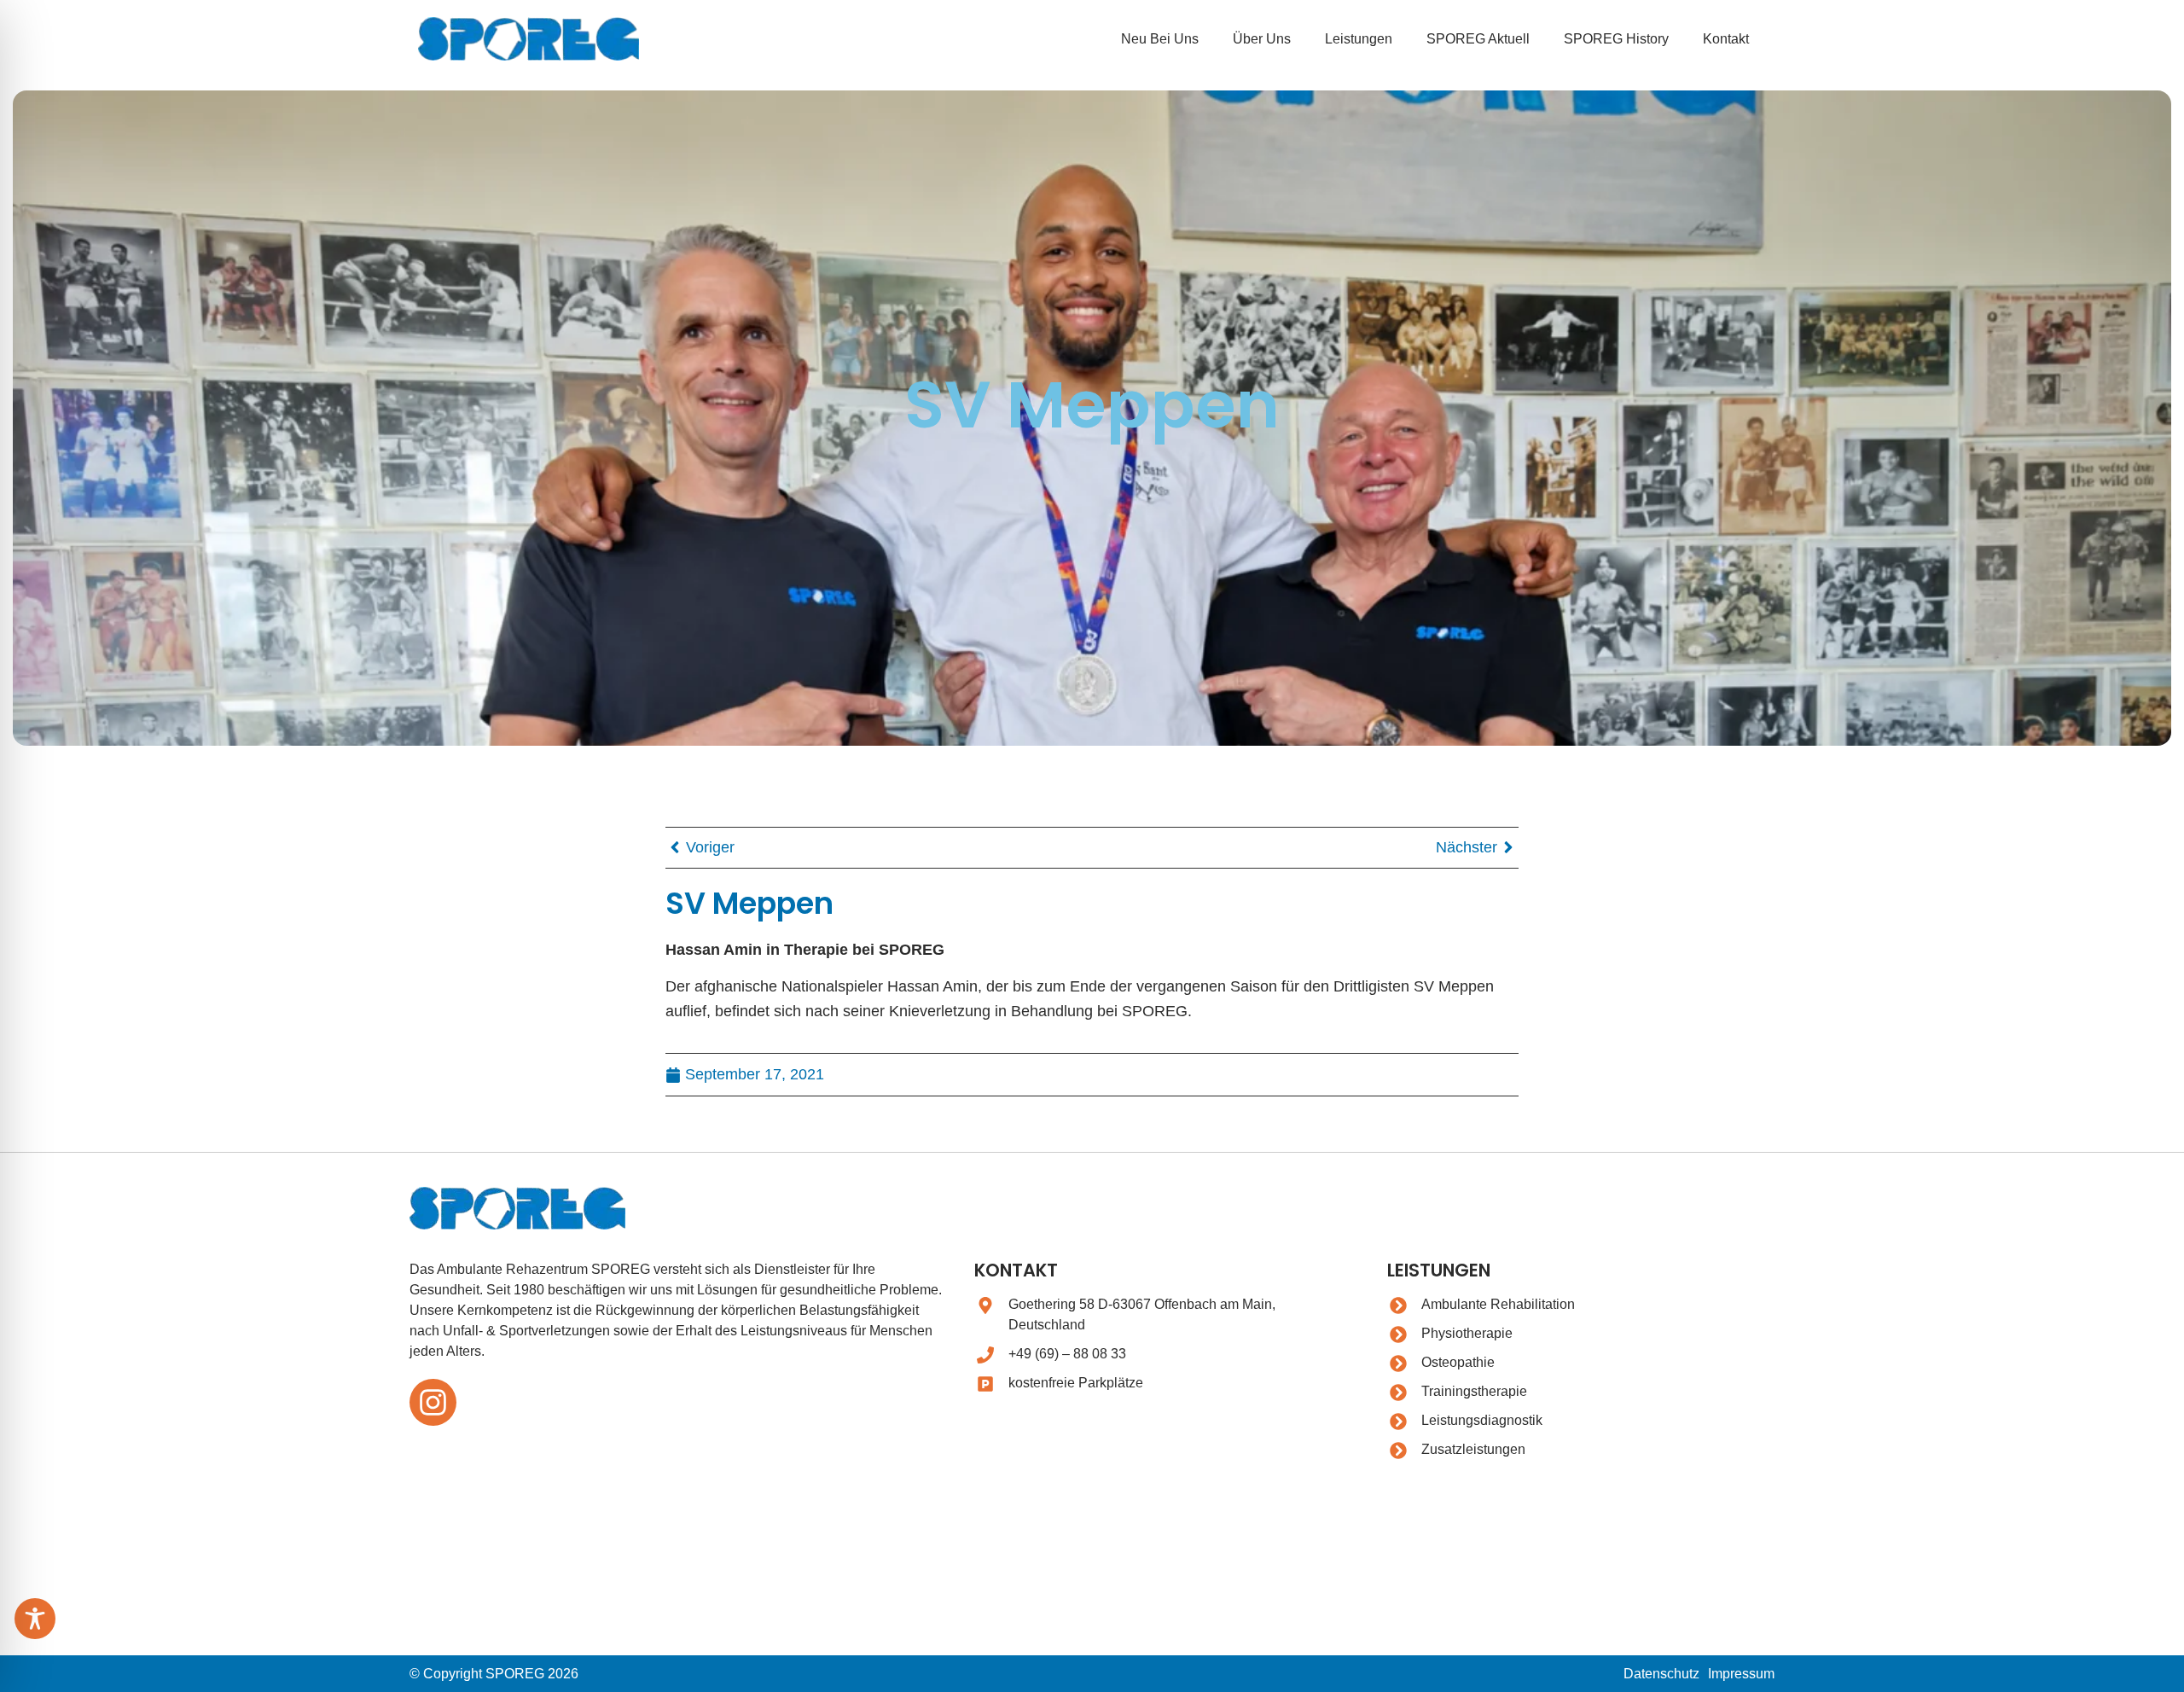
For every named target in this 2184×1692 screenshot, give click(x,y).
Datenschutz (1661, 1674)
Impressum (1741, 1674)
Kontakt (1726, 39)
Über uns (1262, 39)
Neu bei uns (1160, 39)
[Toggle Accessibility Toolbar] (35, 1619)
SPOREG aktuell (1478, 39)
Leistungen (1359, 39)
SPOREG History (1616, 39)
